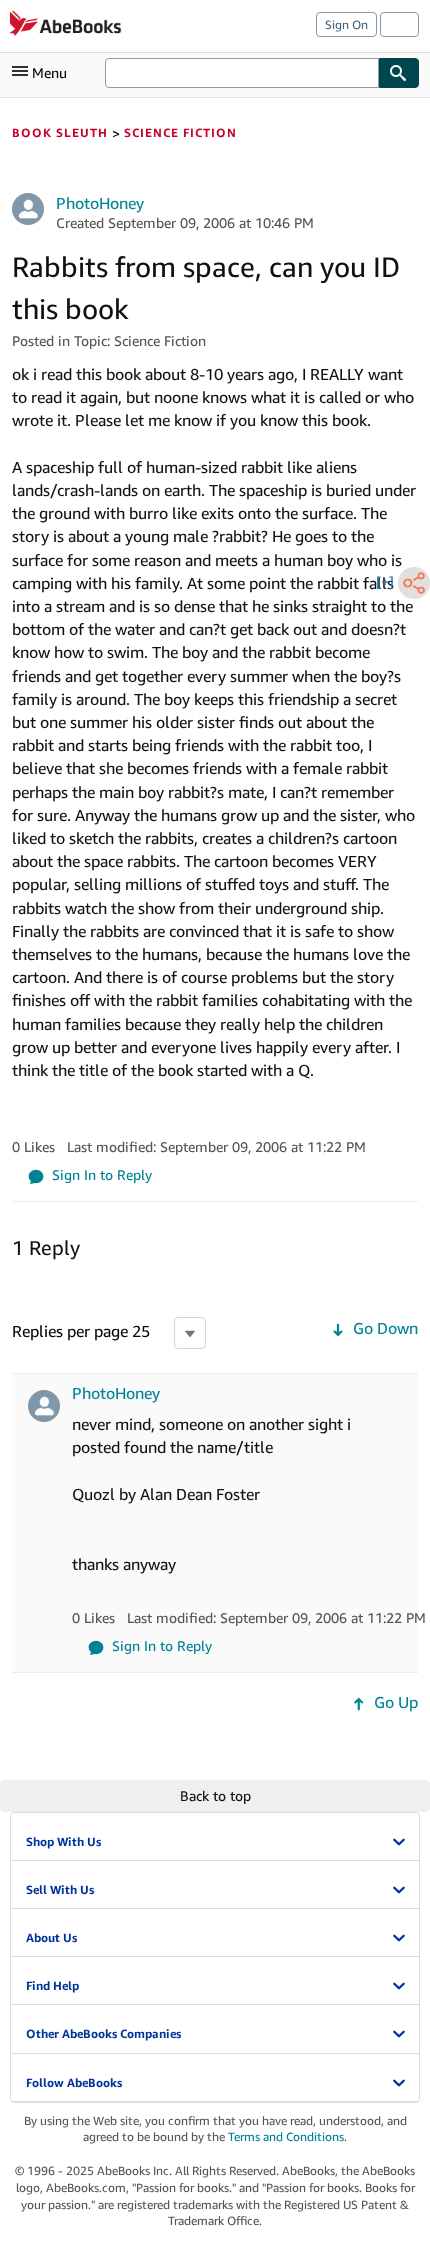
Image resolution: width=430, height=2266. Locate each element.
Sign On (346, 24)
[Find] (399, 73)
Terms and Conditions (286, 2136)
